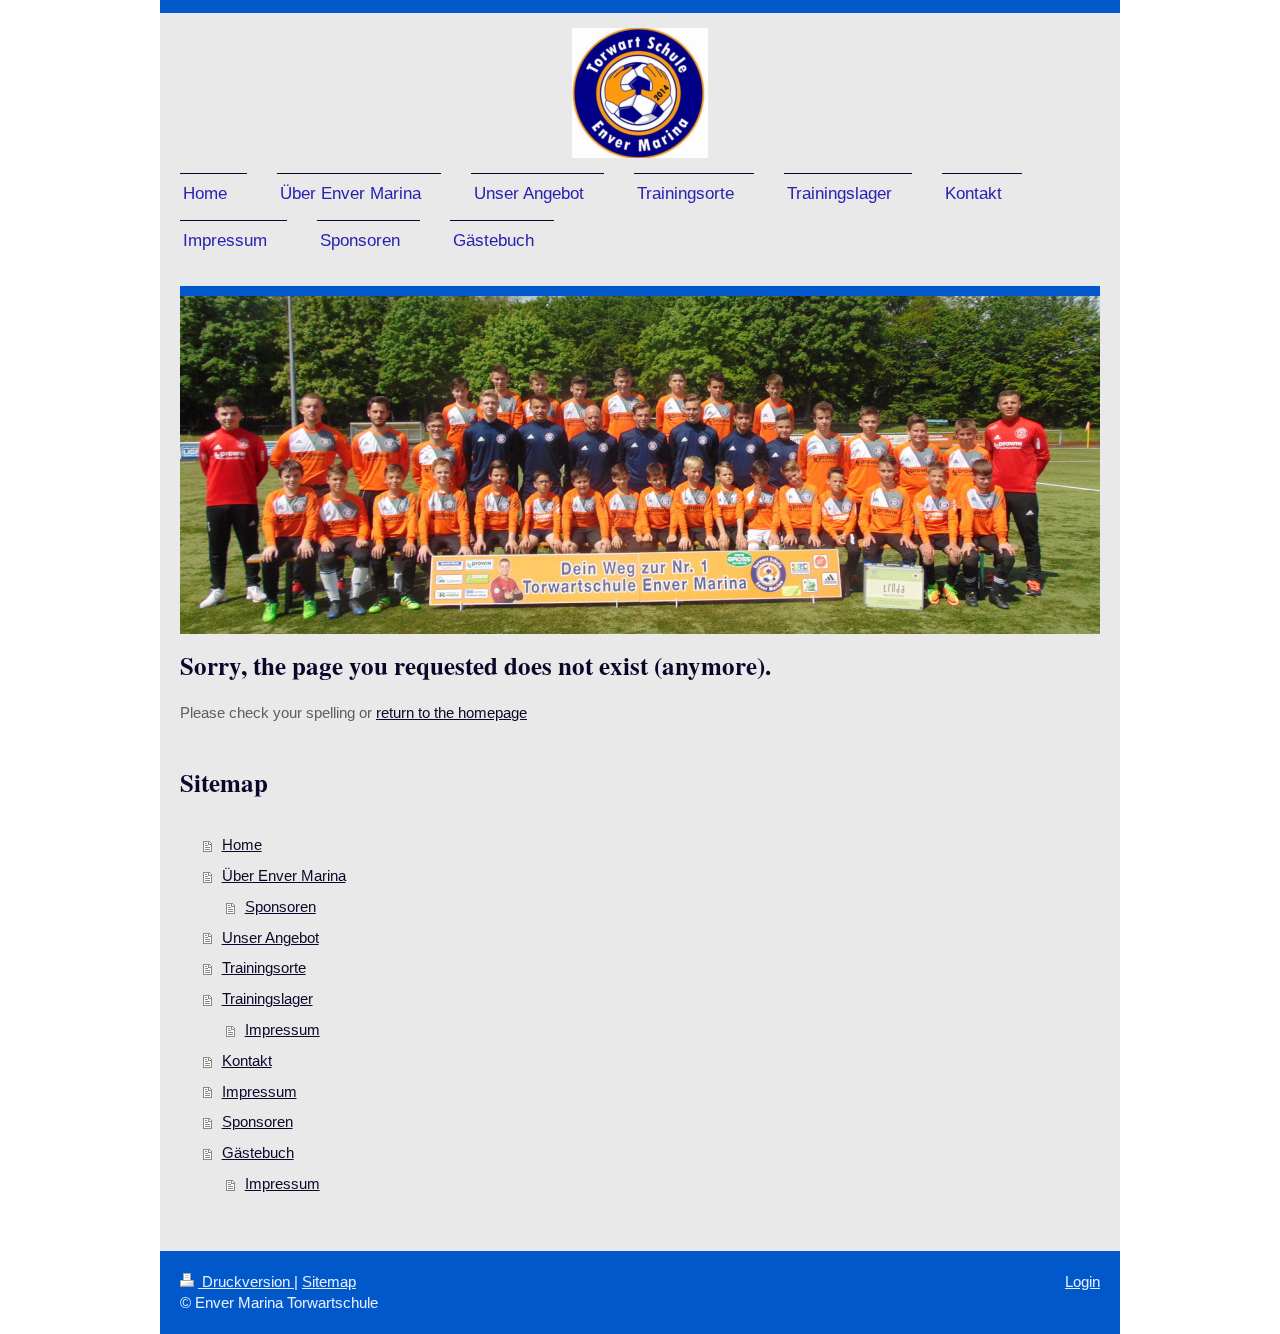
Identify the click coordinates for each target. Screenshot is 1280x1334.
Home (242, 844)
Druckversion (246, 1281)
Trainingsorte (264, 967)
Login (1082, 1281)
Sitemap (329, 1281)
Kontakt (247, 1060)
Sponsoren (280, 906)
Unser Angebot (270, 937)
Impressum (282, 1029)
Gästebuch (258, 1152)
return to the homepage (451, 712)
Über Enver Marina (284, 875)
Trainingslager (267, 998)
